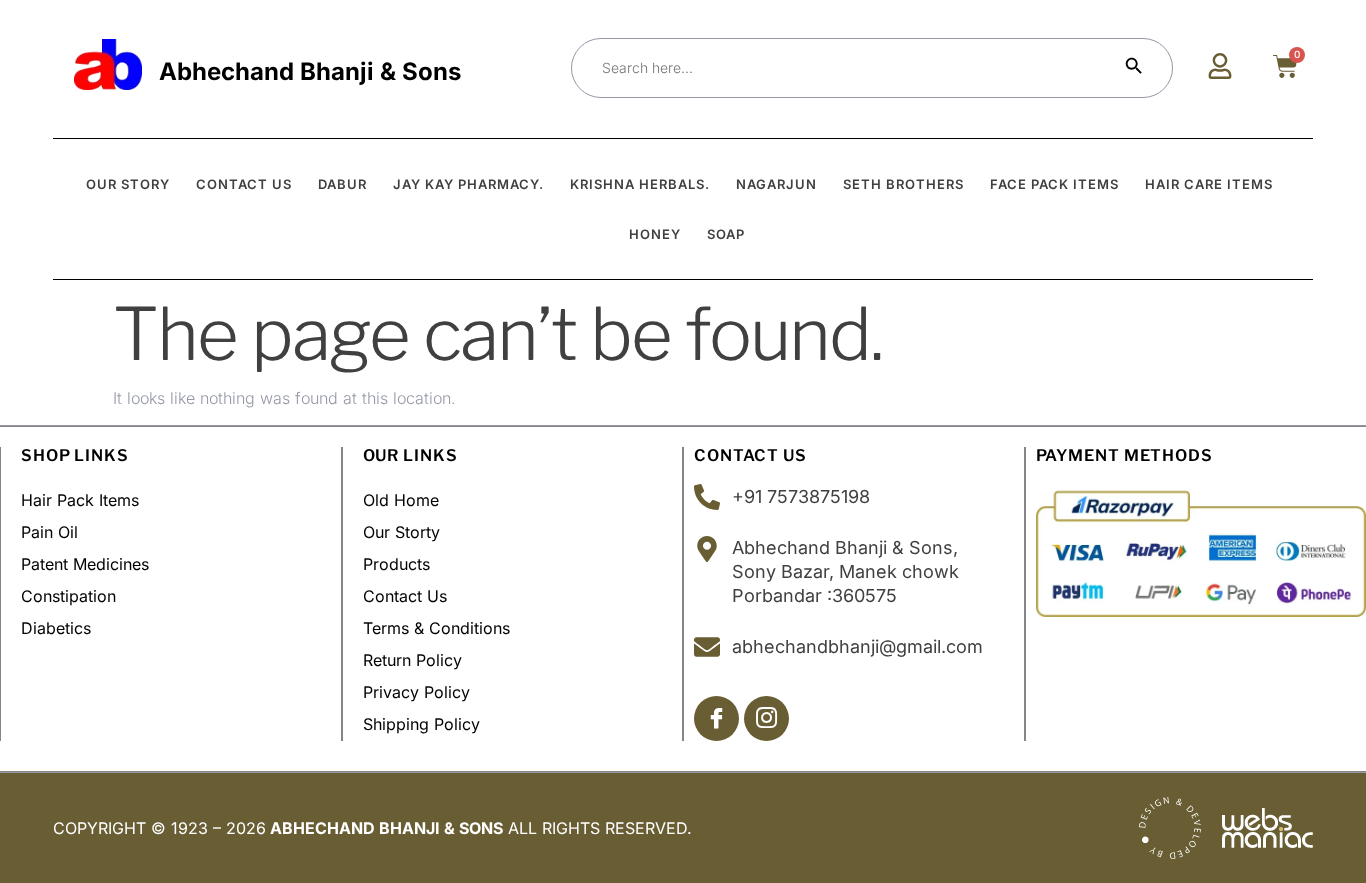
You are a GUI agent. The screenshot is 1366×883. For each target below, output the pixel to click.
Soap (726, 234)
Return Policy (412, 660)
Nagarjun (776, 184)
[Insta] (766, 718)
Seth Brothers (903, 184)
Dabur (342, 184)
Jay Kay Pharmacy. (468, 184)
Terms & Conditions (436, 628)
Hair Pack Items (80, 500)
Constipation (68, 596)
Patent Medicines (85, 564)
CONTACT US (244, 184)
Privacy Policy (416, 692)
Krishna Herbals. (640, 184)
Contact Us (405, 596)
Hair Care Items (1209, 184)
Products (396, 564)
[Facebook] (716, 718)
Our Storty (401, 532)
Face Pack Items (1054, 184)
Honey (655, 234)
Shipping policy (421, 724)
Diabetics (56, 628)
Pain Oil (49, 532)
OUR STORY (128, 184)
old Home (401, 500)
